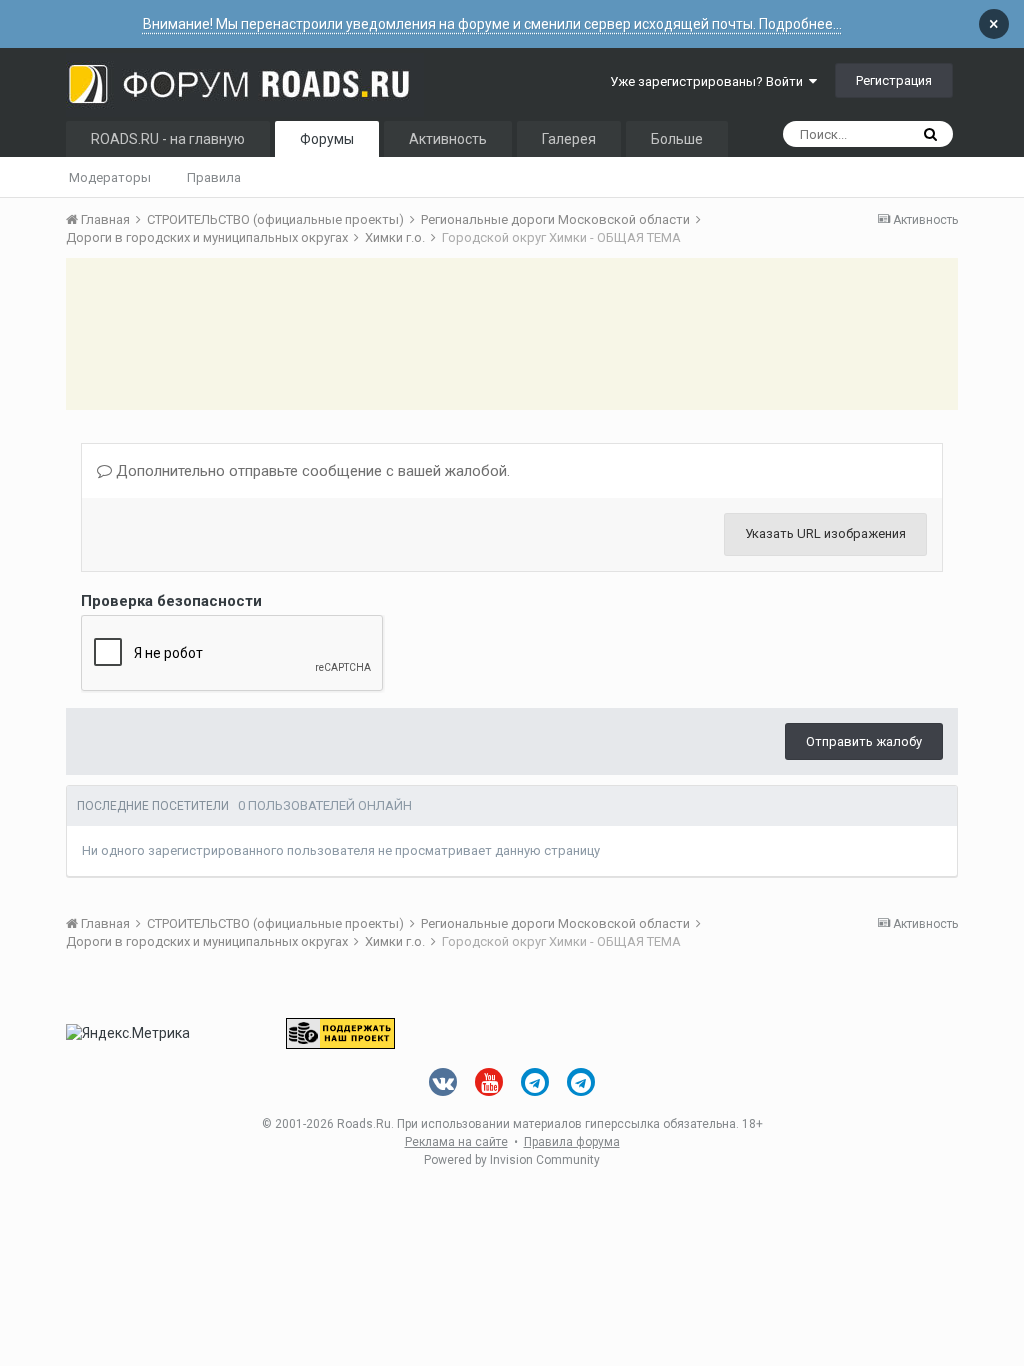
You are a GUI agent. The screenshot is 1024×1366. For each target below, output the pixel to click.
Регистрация (894, 80)
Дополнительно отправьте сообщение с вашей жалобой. (311, 471)
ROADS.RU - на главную (168, 139)
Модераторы (110, 177)
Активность (448, 139)
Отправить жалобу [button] (864, 741)
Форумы (327, 139)
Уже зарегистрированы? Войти (709, 81)
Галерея (569, 139)
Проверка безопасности (171, 601)
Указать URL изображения (825, 533)
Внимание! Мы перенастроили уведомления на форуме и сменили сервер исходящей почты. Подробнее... (492, 24)
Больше (677, 139)
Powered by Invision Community (512, 1160)
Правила (214, 177)
